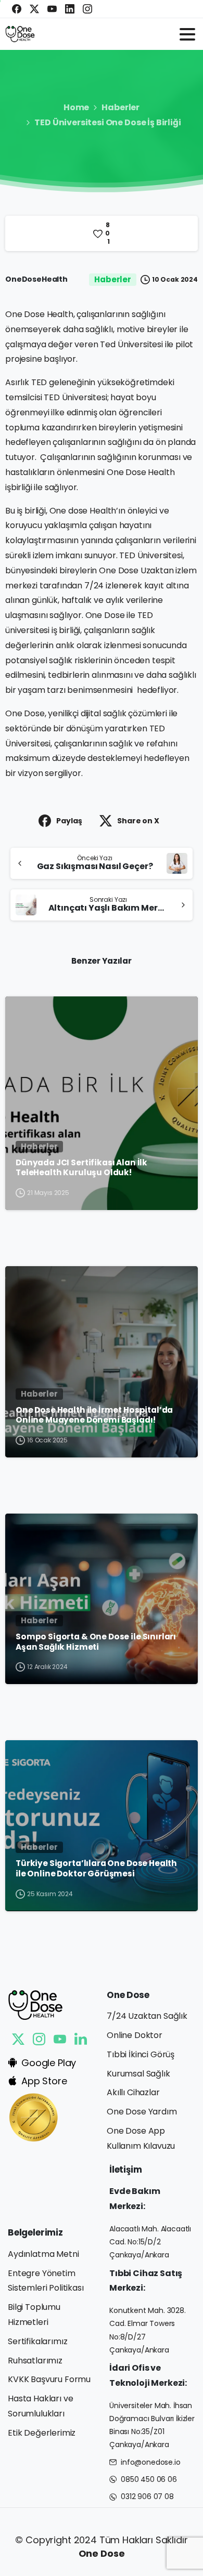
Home (76, 107)
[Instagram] (87, 9)
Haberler (120, 107)
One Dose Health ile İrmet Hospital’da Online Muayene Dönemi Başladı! (94, 1415)
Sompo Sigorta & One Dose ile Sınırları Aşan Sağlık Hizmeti (96, 1642)
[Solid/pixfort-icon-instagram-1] (39, 2039)
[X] (34, 9)
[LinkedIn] (70, 9)
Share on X (138, 821)
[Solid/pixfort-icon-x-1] (18, 2039)
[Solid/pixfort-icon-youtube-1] (60, 2039)
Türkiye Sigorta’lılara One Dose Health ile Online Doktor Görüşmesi (96, 1868)
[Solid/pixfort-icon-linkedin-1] (81, 2039)
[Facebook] (17, 9)
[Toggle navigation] (187, 34)
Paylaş (69, 821)
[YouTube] (52, 9)
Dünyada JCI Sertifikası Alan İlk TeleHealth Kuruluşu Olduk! (81, 1168)
